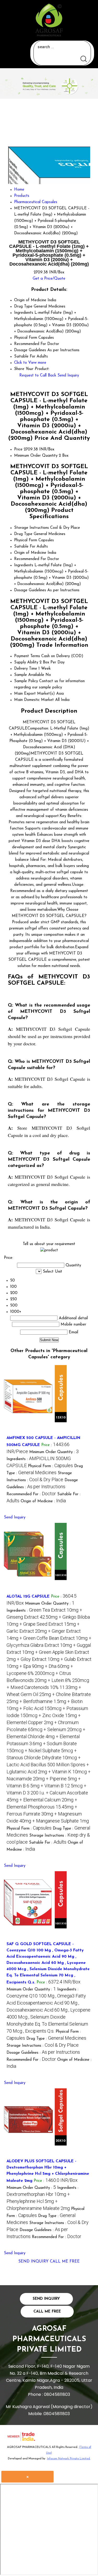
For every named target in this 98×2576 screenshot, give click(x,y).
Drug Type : (56, 2039)
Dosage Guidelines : (43, 2053)
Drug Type (23, 534)
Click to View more (30, 363)
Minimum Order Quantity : (54, 1452)
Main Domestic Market (34, 700)
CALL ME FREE (65, 2262)
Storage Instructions (31, 528)
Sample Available (29, 675)
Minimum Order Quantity (36, 456)
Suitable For (25, 547)
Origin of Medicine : (43, 1501)
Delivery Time (26, 669)
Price (18, 450)
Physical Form (26, 540)
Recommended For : (31, 1494)
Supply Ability (26, 662)
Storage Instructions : (43, 2046)
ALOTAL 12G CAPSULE (28, 1597)
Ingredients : (49, 1716)
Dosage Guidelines (30, 590)
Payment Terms (27, 656)
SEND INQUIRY (33, 2262)
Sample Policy (26, 681)
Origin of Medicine (30, 553)
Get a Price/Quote (49, 279)
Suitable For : (48, 1843)
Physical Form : (50, 1466)
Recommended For (30, 559)
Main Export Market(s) (34, 694)
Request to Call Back (38, 376)
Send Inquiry (68, 376)
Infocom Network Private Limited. (69, 2459)
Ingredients (24, 565)
